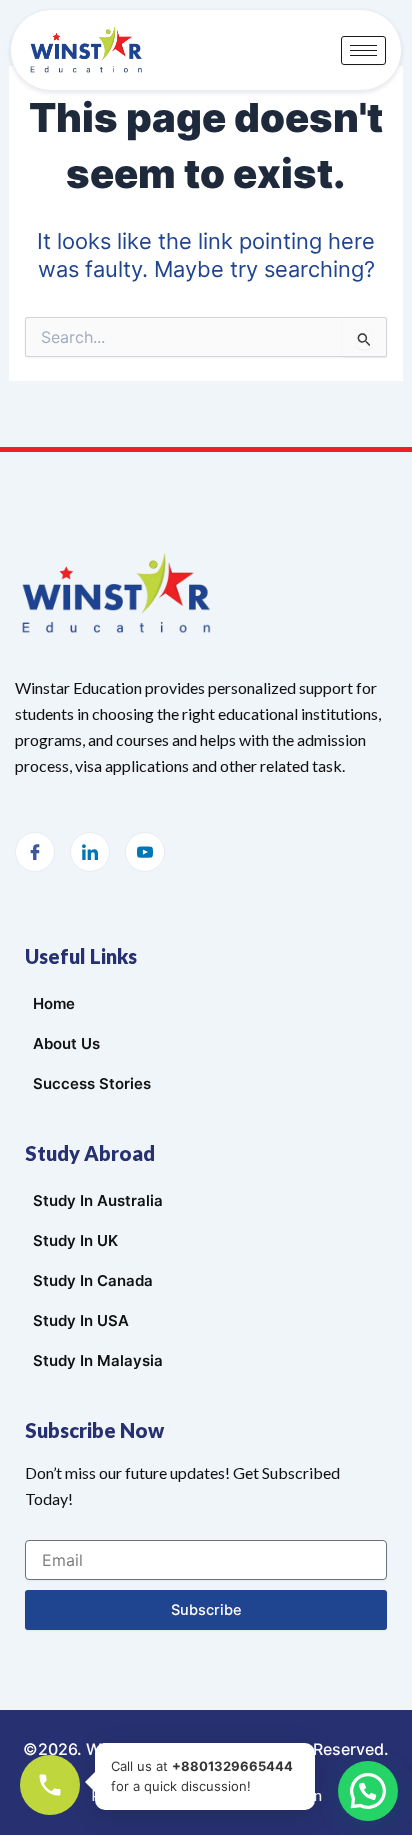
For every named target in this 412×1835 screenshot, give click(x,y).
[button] (368, 1791)
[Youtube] (145, 852)
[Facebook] (35, 852)
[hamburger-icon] (363, 50)
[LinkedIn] (90, 852)
